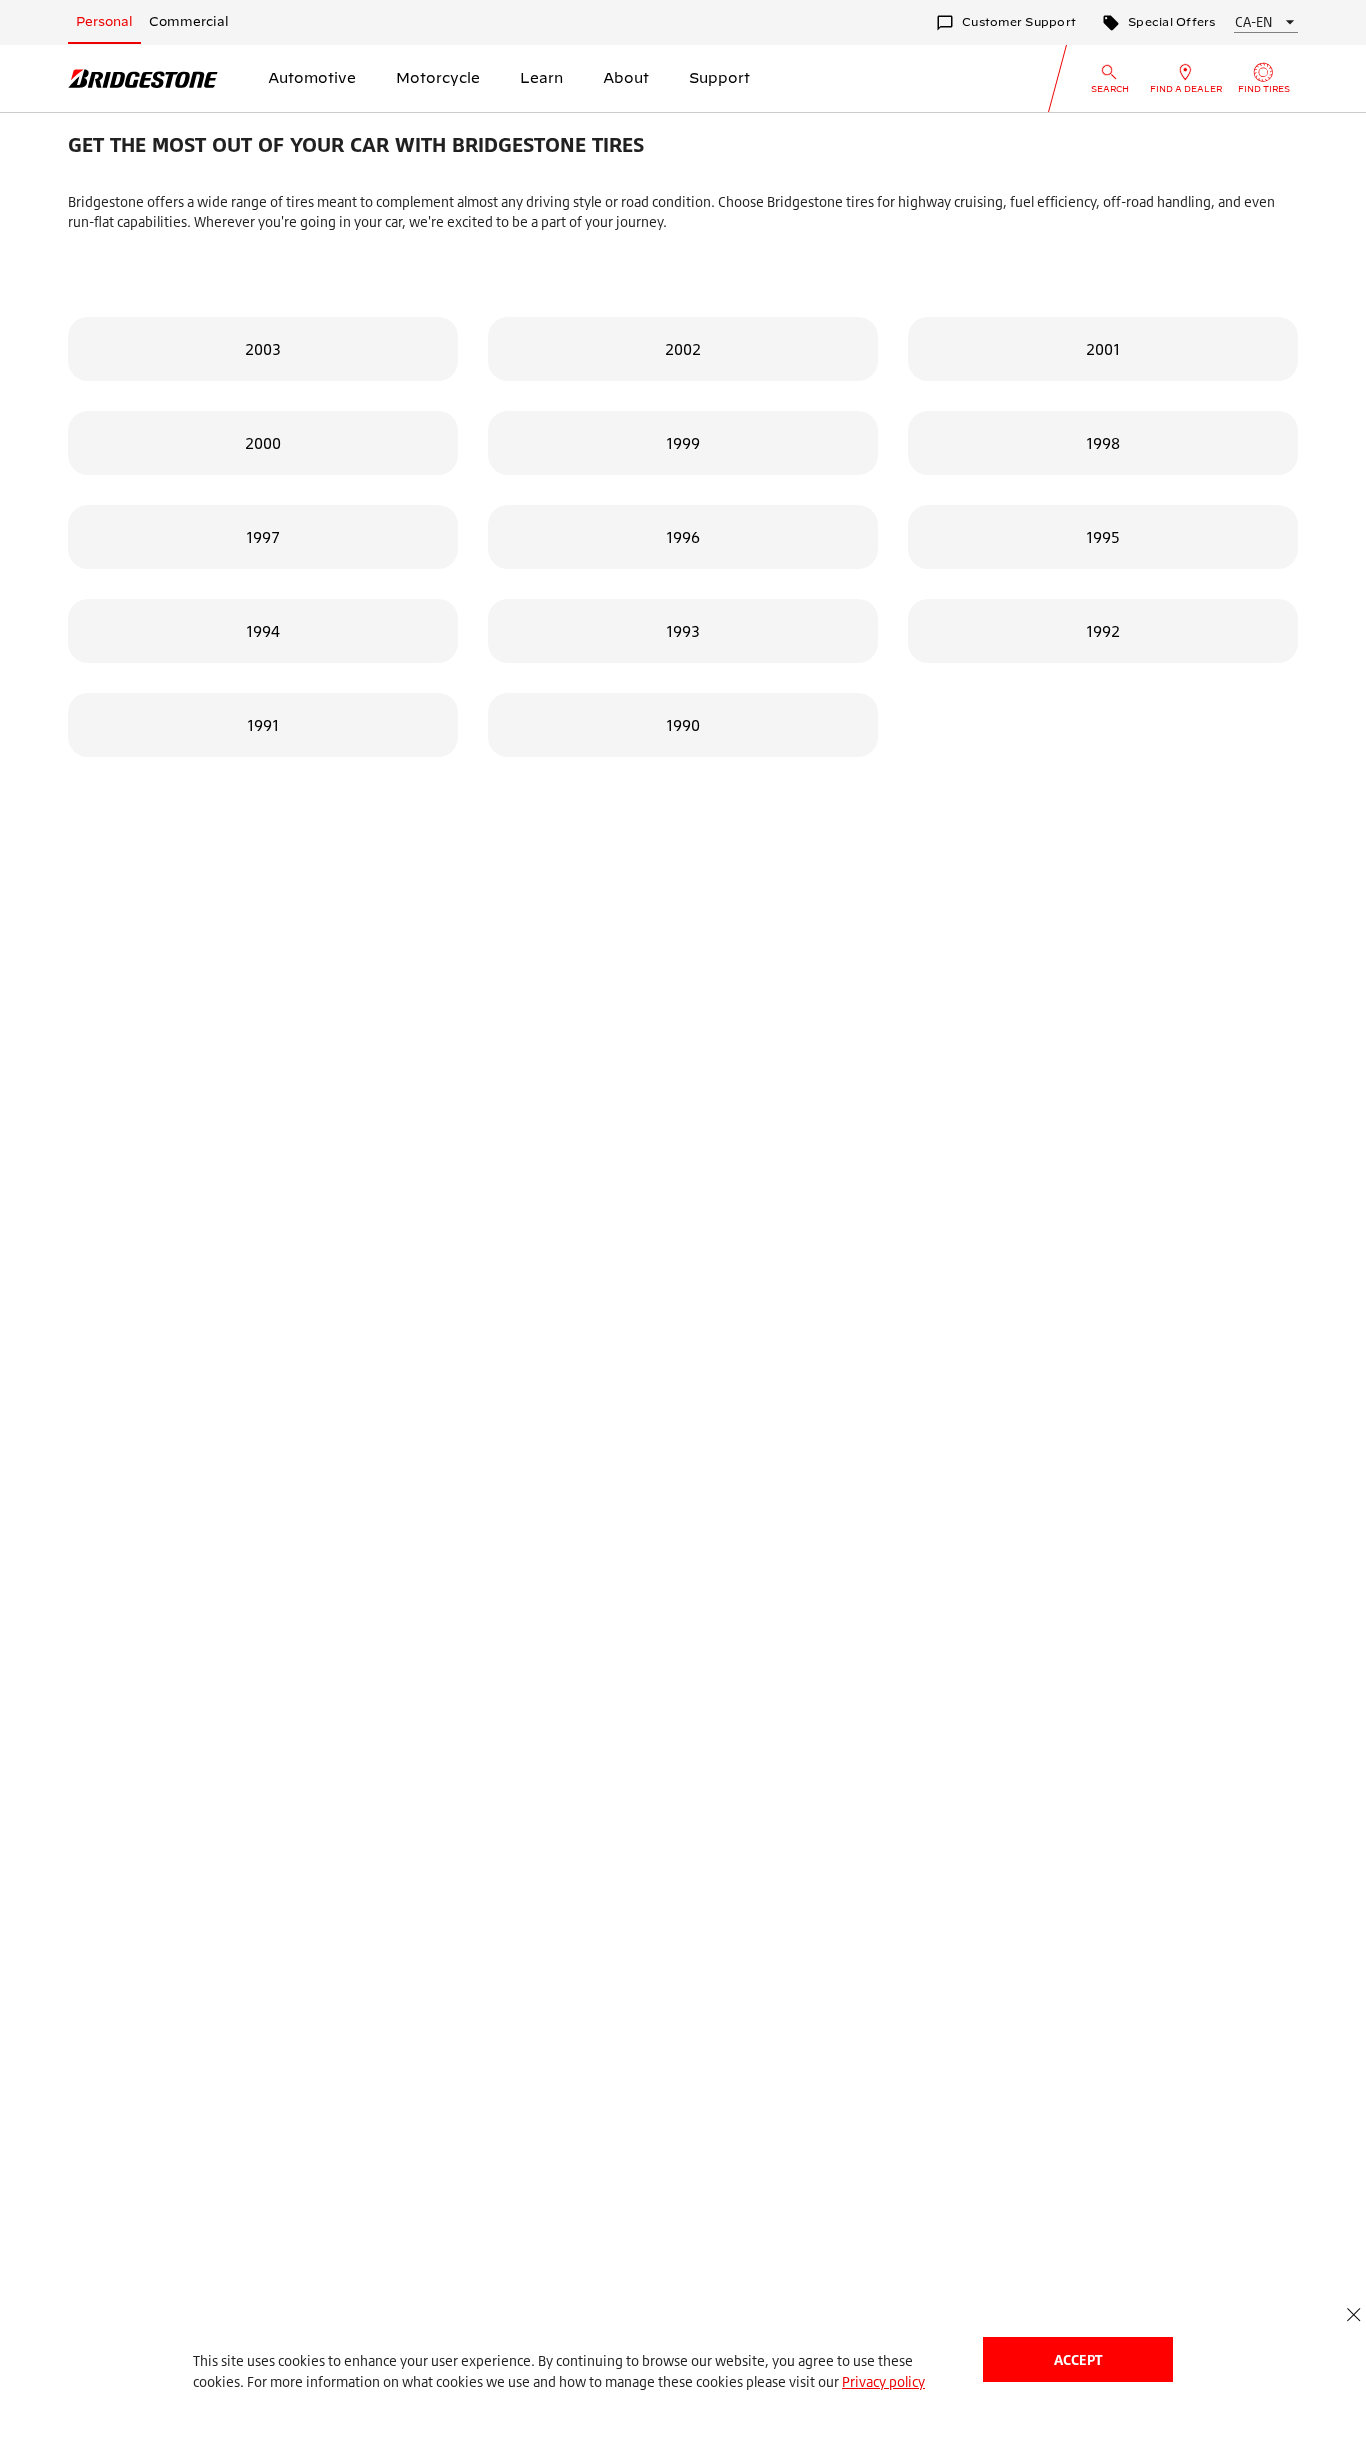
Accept (1078, 2359)
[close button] (1353, 2314)
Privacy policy (883, 2381)
